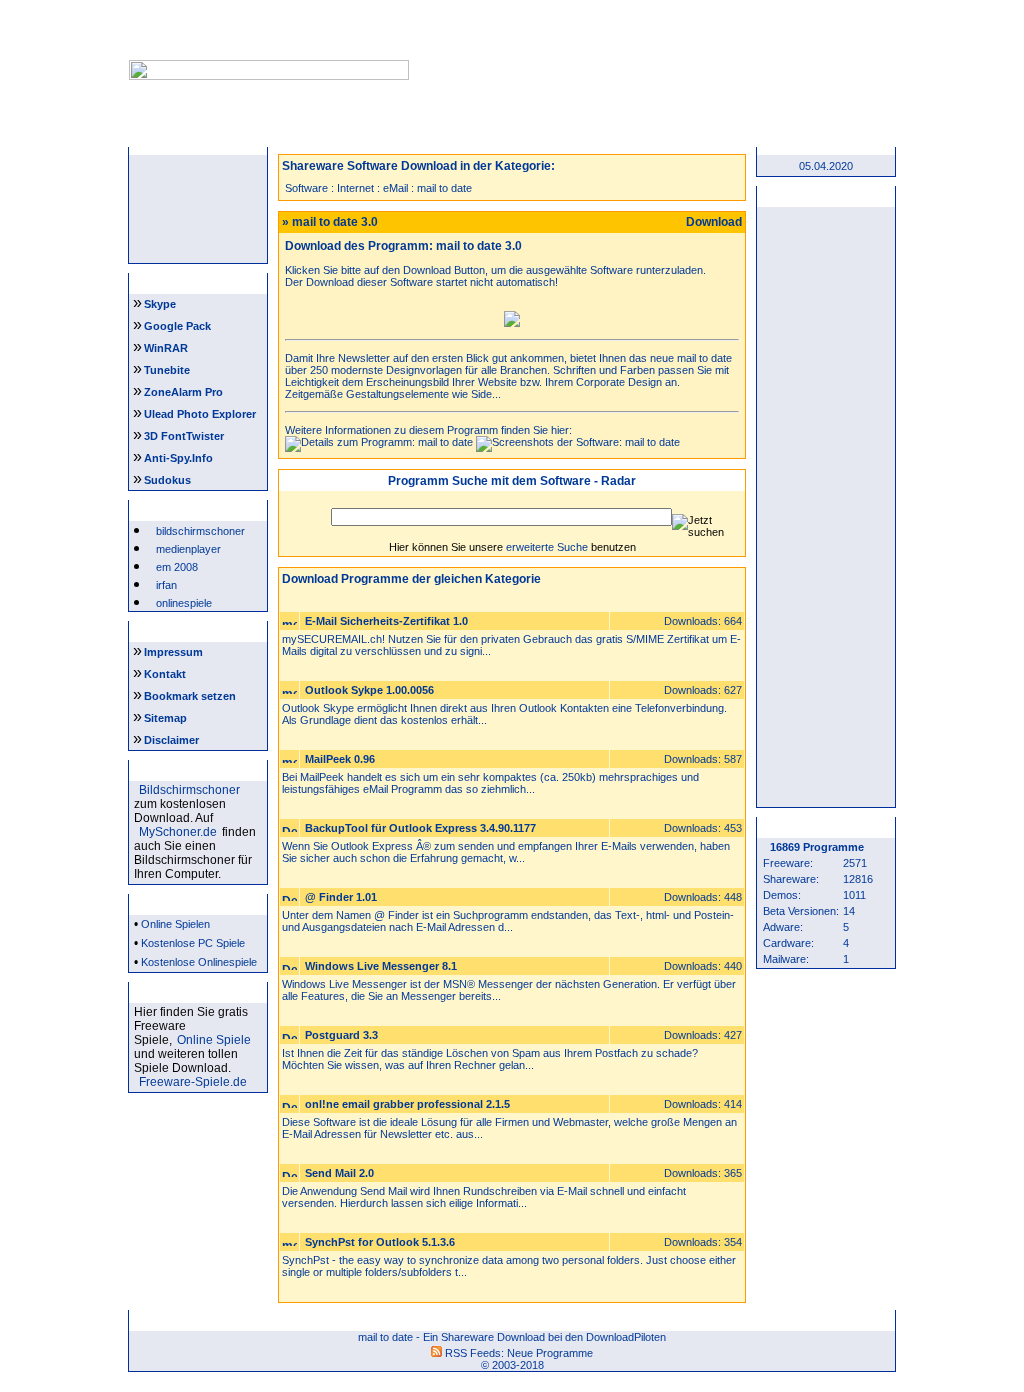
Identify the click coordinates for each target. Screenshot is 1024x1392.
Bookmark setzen (190, 696)
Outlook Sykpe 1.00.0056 (369, 690)
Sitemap (165, 718)
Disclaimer (171, 740)
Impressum (173, 652)
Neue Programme (550, 1353)
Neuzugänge (324, 134)
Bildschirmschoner (189, 790)
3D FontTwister (184, 436)
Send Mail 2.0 (339, 1173)
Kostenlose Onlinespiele (199, 962)
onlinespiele (184, 603)
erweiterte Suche (547, 547)
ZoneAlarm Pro (183, 392)
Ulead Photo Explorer (200, 414)
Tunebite (167, 370)
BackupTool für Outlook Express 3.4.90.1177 (420, 828)
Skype (160, 304)
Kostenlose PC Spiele (193, 943)
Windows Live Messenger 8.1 (381, 966)
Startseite (200, 134)
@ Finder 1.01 (341, 897)
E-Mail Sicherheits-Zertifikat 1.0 (386, 621)
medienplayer (188, 549)
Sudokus (167, 480)
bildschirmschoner (200, 531)
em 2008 (177, 567)
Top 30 (699, 134)
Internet (355, 188)
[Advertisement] (650, 48)
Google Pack (177, 326)
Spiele (450, 134)
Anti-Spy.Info (178, 458)
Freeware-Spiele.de (193, 1082)
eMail (395, 188)
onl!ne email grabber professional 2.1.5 (407, 1104)
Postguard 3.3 (341, 1035)
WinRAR (166, 348)
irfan (166, 585)
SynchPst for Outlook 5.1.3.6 (380, 1242)
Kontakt (165, 674)
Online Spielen (175, 924)
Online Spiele (214, 1040)
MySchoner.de (178, 832)
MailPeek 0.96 (340, 759)
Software (306, 188)
